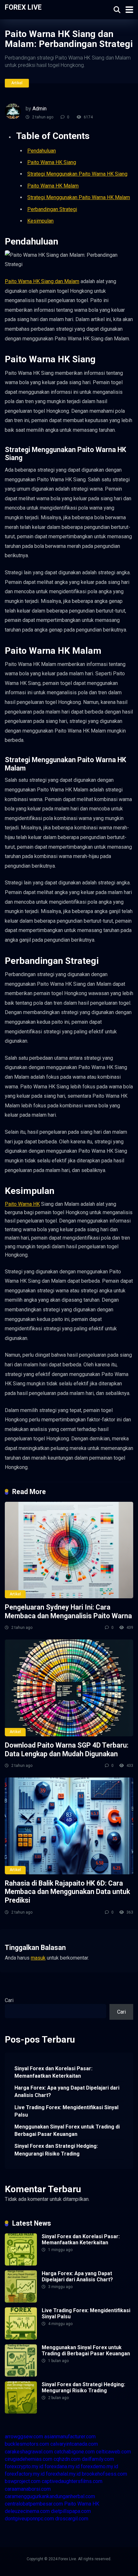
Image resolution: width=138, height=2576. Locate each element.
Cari (9, 2000)
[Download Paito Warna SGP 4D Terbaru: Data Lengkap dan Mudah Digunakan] (69, 1688)
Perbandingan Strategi (52, 209)
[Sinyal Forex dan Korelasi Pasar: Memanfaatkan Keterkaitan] (21, 2264)
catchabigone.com (74, 2452)
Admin (39, 109)
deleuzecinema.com (27, 2511)
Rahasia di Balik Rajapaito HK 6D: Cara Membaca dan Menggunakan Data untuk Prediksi (67, 1892)
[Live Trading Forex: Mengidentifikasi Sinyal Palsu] (21, 2338)
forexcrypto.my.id (24, 2466)
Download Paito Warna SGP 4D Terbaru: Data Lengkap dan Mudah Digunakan (67, 1750)
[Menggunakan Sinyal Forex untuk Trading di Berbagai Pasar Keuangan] (21, 2375)
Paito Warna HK (22, 1204)
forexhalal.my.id (63, 2474)
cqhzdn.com (67, 2459)
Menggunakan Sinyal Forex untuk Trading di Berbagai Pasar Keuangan (67, 2130)
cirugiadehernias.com (29, 2459)
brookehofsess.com (104, 2474)
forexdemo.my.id (99, 2466)
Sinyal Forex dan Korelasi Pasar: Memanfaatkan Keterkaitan (53, 2072)
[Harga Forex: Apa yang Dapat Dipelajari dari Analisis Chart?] (21, 2301)
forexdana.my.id (62, 2466)
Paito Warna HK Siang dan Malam (42, 281)
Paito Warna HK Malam (53, 186)
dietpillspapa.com (71, 2511)
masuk (38, 1958)
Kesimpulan (40, 221)
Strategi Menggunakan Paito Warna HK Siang (77, 174)
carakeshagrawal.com (29, 2452)
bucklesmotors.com (27, 2444)
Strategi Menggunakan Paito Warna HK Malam (79, 197)
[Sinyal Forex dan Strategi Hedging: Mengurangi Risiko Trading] (21, 2412)
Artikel (17, 83)
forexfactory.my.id (25, 2474)
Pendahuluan (42, 151)
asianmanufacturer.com (70, 2437)
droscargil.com (72, 2519)
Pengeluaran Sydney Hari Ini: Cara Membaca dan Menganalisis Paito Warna (68, 1611)
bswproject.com (23, 2481)
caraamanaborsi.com (28, 2489)
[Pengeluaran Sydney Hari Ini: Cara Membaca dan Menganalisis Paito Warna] (69, 1550)
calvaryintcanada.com (74, 2444)
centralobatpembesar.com (34, 2504)
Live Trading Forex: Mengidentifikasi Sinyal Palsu (66, 2111)
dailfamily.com (98, 2459)
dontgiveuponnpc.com (29, 2519)
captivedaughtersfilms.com (72, 2481)
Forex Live (23, 7)
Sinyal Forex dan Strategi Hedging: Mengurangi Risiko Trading (56, 2150)
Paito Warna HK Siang (52, 162)
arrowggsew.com (24, 2437)
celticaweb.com (113, 2452)
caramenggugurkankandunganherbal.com (50, 2496)
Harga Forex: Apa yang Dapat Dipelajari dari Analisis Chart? (67, 2091)
